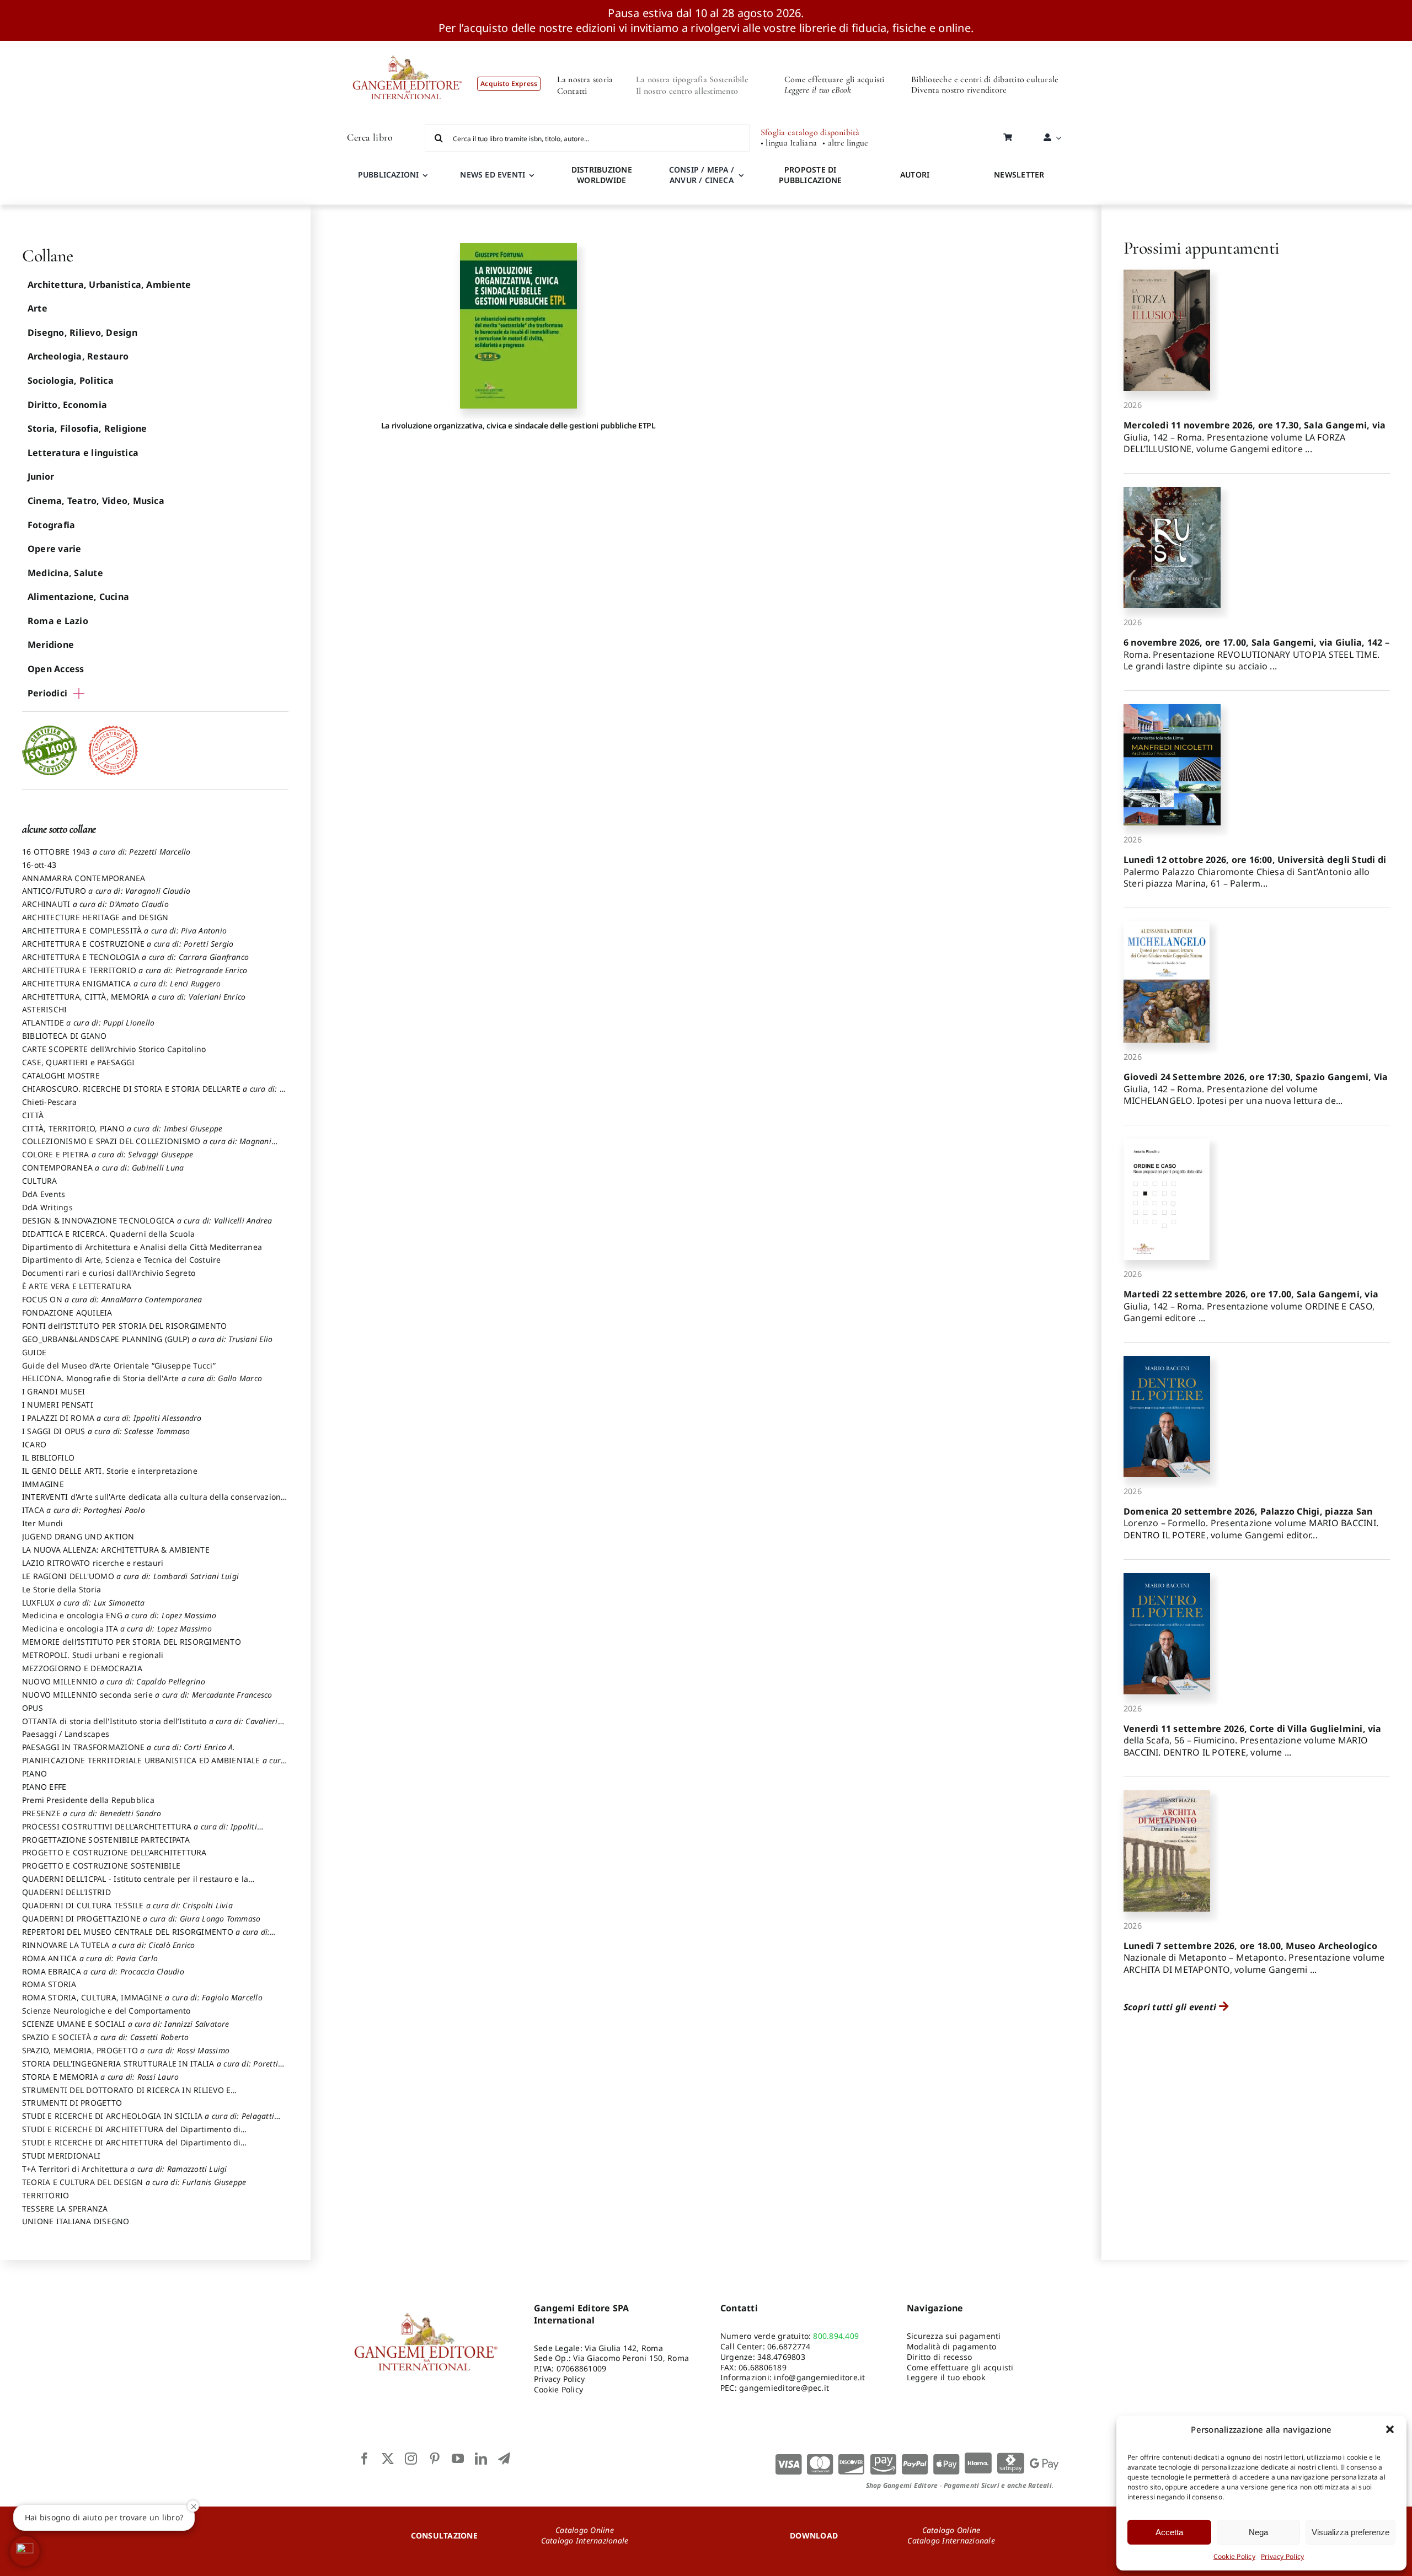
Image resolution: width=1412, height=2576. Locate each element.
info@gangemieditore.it (819, 2377)
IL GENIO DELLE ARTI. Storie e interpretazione (110, 1471)
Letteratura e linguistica (83, 453)
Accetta (1169, 2532)
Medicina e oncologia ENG (119, 1615)
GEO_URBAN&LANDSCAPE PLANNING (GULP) (147, 1339)
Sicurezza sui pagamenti (954, 2336)
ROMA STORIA (49, 1984)
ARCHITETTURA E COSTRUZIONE (128, 944)
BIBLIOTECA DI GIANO (65, 1036)
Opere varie (55, 549)
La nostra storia (585, 79)
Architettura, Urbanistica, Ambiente (109, 285)
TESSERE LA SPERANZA (65, 2209)
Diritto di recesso (939, 2357)
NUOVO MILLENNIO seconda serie (147, 1695)
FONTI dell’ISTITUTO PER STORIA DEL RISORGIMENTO (124, 1326)
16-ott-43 (39, 865)
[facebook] (365, 2459)
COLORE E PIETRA (108, 1154)
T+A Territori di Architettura (125, 2169)
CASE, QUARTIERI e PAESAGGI (78, 1062)
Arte (38, 308)
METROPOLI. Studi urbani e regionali (93, 1655)
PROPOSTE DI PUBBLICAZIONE (810, 175)
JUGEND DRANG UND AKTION (78, 1536)
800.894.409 (836, 2336)
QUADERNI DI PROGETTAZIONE (141, 1918)
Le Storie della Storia (61, 1589)
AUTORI (915, 175)
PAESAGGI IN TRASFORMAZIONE (129, 1747)
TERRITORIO (46, 2195)
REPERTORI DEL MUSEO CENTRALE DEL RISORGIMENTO (146, 1937)
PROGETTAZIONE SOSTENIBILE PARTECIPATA (106, 1840)
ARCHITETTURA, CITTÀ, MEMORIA (134, 997)
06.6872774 (789, 2346)
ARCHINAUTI (95, 904)
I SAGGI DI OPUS (106, 1431)
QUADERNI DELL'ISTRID (66, 1892)
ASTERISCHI (44, 1009)
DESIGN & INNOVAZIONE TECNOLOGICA (147, 1220)
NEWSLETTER (1019, 175)
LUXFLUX (84, 1603)
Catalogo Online (585, 2530)
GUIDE (34, 1352)
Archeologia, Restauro (78, 356)
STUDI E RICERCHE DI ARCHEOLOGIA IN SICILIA (148, 2121)
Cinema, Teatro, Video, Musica (96, 501)
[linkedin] (481, 2459)
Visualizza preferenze (1351, 2532)
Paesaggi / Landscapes (66, 1734)
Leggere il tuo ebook (946, 2377)
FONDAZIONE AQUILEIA (67, 1313)
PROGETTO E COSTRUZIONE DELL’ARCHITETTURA (114, 1852)
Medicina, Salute (65, 573)
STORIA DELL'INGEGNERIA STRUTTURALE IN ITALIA (150, 2069)
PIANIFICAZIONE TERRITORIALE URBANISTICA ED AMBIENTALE (154, 1765)
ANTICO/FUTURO (106, 891)
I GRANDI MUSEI (54, 1391)
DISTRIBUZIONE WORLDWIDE (602, 175)
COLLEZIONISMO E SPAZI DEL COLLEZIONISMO (147, 1146)
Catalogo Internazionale (585, 2540)
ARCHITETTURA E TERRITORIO (135, 970)
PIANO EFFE (44, 1787)
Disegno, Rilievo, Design (82, 332)
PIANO (34, 1773)
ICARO (34, 1444)
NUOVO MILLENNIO (114, 1681)
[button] (1390, 2429)
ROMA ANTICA (90, 1958)
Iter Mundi (42, 1523)
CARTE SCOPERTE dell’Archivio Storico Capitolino (114, 1049)
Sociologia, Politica (71, 380)
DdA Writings (47, 1207)
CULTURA (40, 1181)
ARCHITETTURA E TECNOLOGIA (135, 957)
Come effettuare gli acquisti (835, 79)
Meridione (51, 645)
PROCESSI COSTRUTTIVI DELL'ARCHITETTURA (140, 1832)
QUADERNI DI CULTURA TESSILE (127, 1905)
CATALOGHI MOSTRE (61, 1075)
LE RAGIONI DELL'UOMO (130, 1576)
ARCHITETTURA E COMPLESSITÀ (124, 930)
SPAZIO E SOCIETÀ (106, 2037)
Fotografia (51, 525)
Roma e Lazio (58, 621)
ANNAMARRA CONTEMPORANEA (84, 878)
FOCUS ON (112, 1299)
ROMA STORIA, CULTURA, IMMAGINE (142, 1997)
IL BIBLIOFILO (48, 1458)
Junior (41, 476)
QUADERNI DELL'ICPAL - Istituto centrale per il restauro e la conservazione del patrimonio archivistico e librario (135, 1884)
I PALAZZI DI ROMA (112, 1418)
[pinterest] (435, 2459)
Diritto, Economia (67, 405)
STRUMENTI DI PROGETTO (72, 2103)
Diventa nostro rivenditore (959, 90)
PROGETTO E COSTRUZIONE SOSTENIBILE (101, 1866)
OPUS (33, 1708)
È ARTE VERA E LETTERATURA (77, 1286)
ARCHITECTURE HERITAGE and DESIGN (95, 917)
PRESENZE (92, 1813)
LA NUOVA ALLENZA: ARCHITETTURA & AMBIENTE (116, 1550)
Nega (1258, 2532)
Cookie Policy (1234, 2556)
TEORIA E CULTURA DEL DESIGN (134, 2182)
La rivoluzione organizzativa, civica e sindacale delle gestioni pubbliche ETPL (518, 425)
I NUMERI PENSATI (58, 1405)
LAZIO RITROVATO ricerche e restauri (93, 1563)
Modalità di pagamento (951, 2346)
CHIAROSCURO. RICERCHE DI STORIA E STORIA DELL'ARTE (154, 1094)
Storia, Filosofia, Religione (87, 428)
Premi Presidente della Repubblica (88, 1800)
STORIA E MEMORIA (100, 2077)
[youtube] (458, 2459)
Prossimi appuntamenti (1202, 248)
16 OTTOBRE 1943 (106, 852)
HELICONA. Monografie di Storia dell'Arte (142, 1378)
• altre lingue (845, 143)
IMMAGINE (43, 1484)
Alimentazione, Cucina (78, 597)
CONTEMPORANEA (103, 1168)
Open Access (56, 669)
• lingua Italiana (789, 143)
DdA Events (44, 1194)
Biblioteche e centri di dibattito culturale (985, 79)
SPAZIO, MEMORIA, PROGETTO (126, 2050)
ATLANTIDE (88, 1023)
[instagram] (411, 2459)
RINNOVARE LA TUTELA (109, 1945)
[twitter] (388, 2459)
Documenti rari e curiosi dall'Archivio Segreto (109, 1273)
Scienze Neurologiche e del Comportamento (106, 2011)
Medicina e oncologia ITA (117, 1628)
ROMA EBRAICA (103, 1971)
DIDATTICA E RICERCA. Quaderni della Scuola (108, 1234)
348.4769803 (781, 2357)
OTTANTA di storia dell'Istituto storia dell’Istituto (150, 1726)
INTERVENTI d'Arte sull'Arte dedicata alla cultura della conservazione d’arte (154, 1502)
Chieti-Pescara (49, 1102)
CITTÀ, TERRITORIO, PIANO (122, 1128)
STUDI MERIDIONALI (61, 2156)
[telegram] (504, 2459)
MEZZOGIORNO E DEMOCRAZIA (82, 1668)
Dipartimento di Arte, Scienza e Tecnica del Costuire (121, 1260)
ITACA (84, 1510)
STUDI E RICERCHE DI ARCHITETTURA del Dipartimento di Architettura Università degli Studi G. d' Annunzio (131, 2134)
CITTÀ (33, 1115)
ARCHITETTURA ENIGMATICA (122, 983)
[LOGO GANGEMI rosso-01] (408, 45)
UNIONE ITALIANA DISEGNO (76, 2221)
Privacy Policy (1282, 2556)
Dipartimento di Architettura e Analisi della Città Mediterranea (142, 1247)
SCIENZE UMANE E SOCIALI (126, 2024)
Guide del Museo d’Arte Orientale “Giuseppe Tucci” (119, 1365)
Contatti (572, 91)
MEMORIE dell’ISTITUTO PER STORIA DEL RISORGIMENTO (132, 1642)
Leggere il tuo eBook (818, 90)
